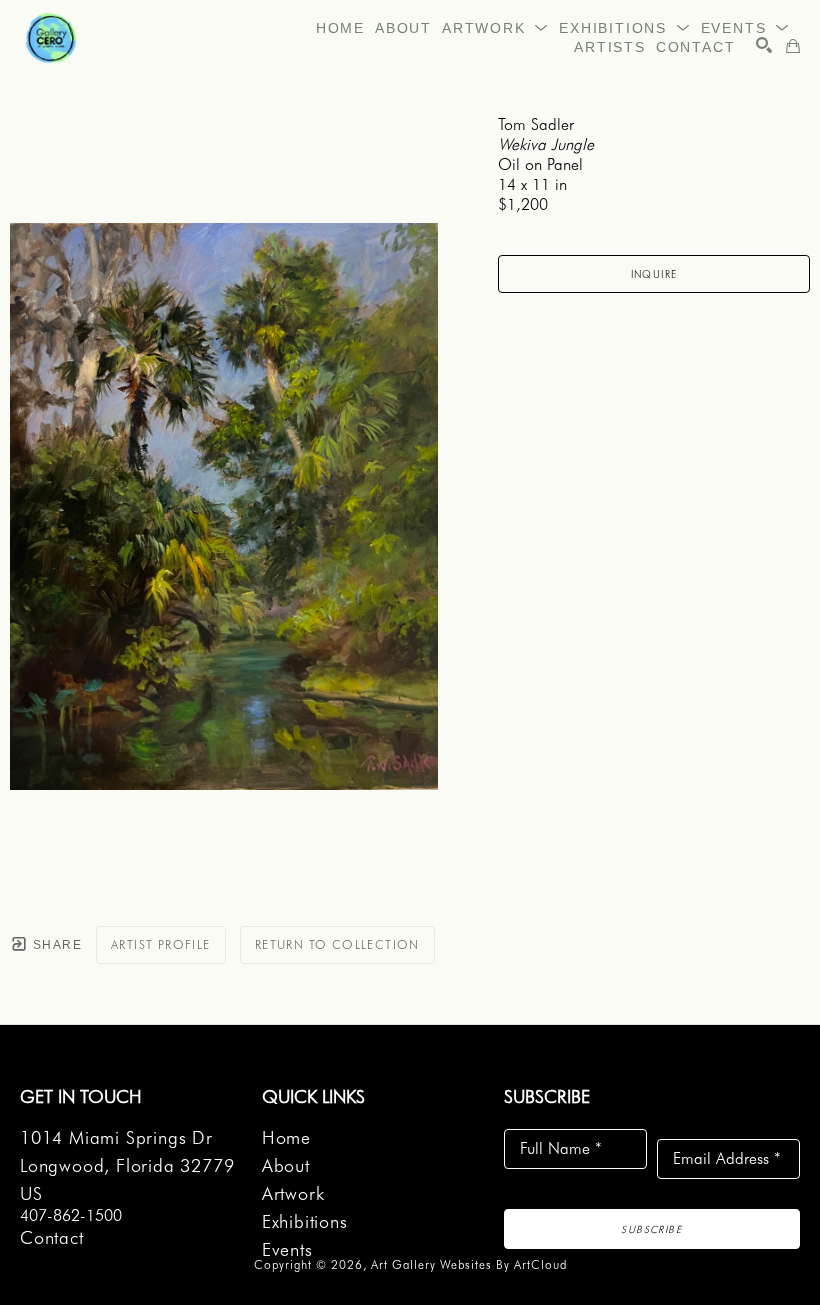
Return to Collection (337, 944)
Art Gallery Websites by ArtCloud (469, 1264)
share (55, 945)
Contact (52, 1237)
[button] (495, 28)
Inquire (654, 274)
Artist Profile (161, 944)
